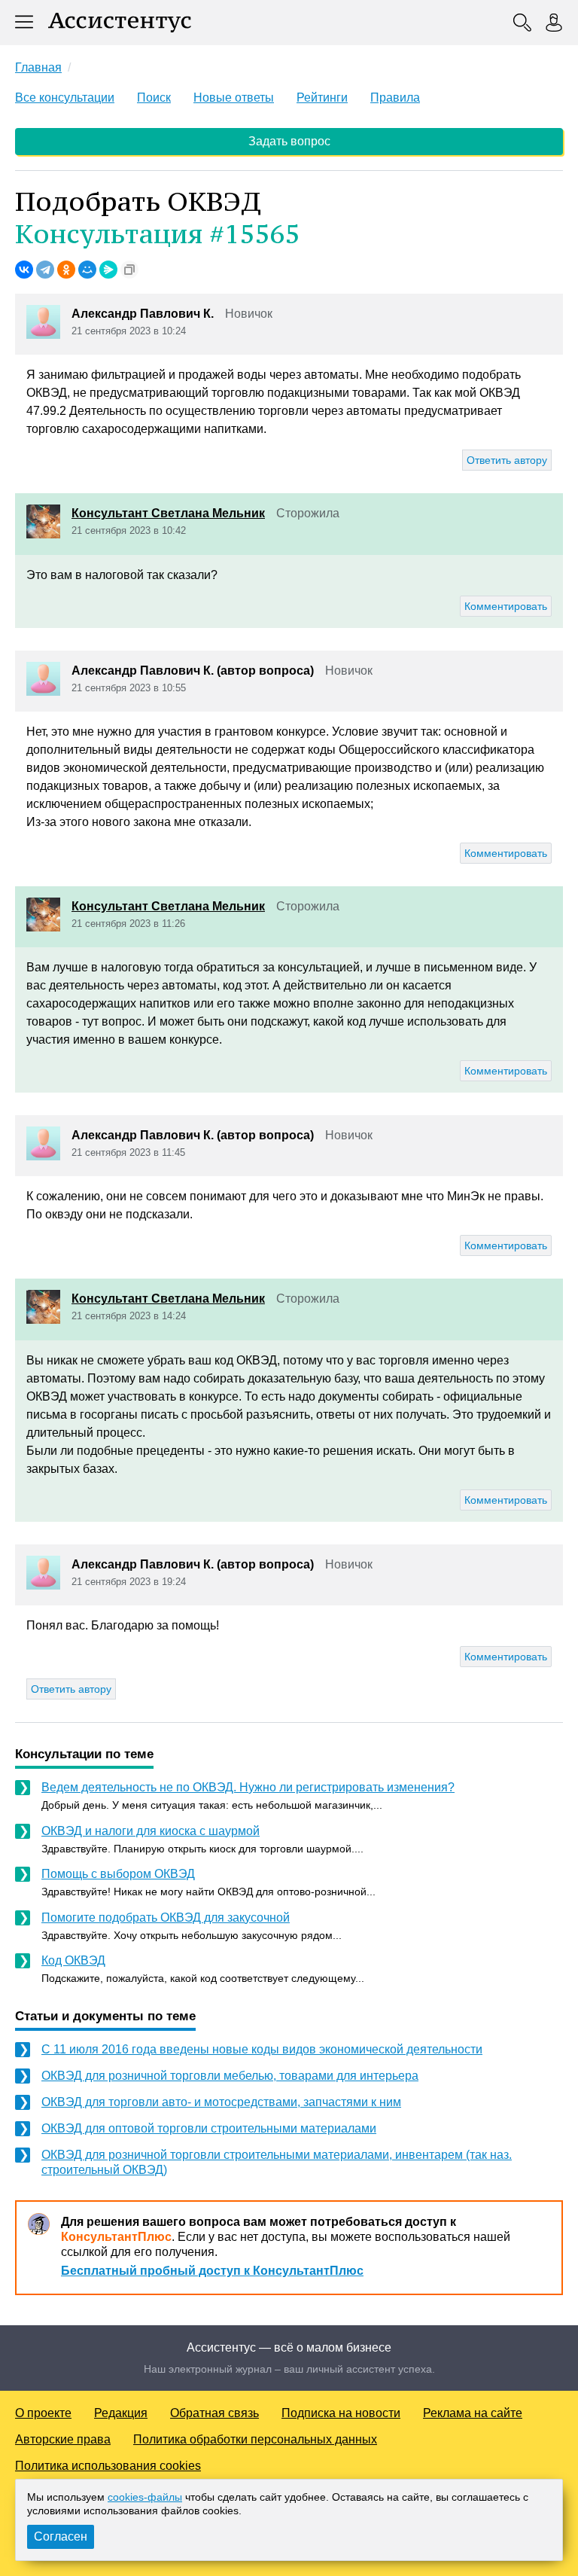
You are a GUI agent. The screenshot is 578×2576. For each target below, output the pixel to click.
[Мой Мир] (87, 270)
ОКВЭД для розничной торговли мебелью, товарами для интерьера (230, 2076)
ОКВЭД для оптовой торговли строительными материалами (209, 2128)
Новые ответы (234, 98)
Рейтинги (322, 98)
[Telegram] (45, 270)
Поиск (154, 98)
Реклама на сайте (473, 2413)
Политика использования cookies (108, 2466)
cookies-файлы (145, 2497)
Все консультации (65, 98)
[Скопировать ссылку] (129, 270)
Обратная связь (214, 2413)
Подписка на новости (341, 2413)
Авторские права (63, 2439)
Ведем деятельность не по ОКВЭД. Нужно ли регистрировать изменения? (248, 1787)
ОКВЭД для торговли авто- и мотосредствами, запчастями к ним (221, 2102)
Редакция (121, 2413)
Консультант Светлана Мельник (168, 513)
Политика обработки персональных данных (255, 2439)
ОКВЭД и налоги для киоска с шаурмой (151, 1831)
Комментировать (506, 606)
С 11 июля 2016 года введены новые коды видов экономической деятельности (262, 2049)
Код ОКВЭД (73, 1960)
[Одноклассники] (66, 270)
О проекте (43, 2413)
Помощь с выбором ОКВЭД (118, 1874)
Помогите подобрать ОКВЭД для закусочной (166, 1918)
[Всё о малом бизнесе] (120, 23)
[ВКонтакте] (24, 270)
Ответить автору (507, 460)
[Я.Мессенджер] (108, 270)
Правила (395, 98)
